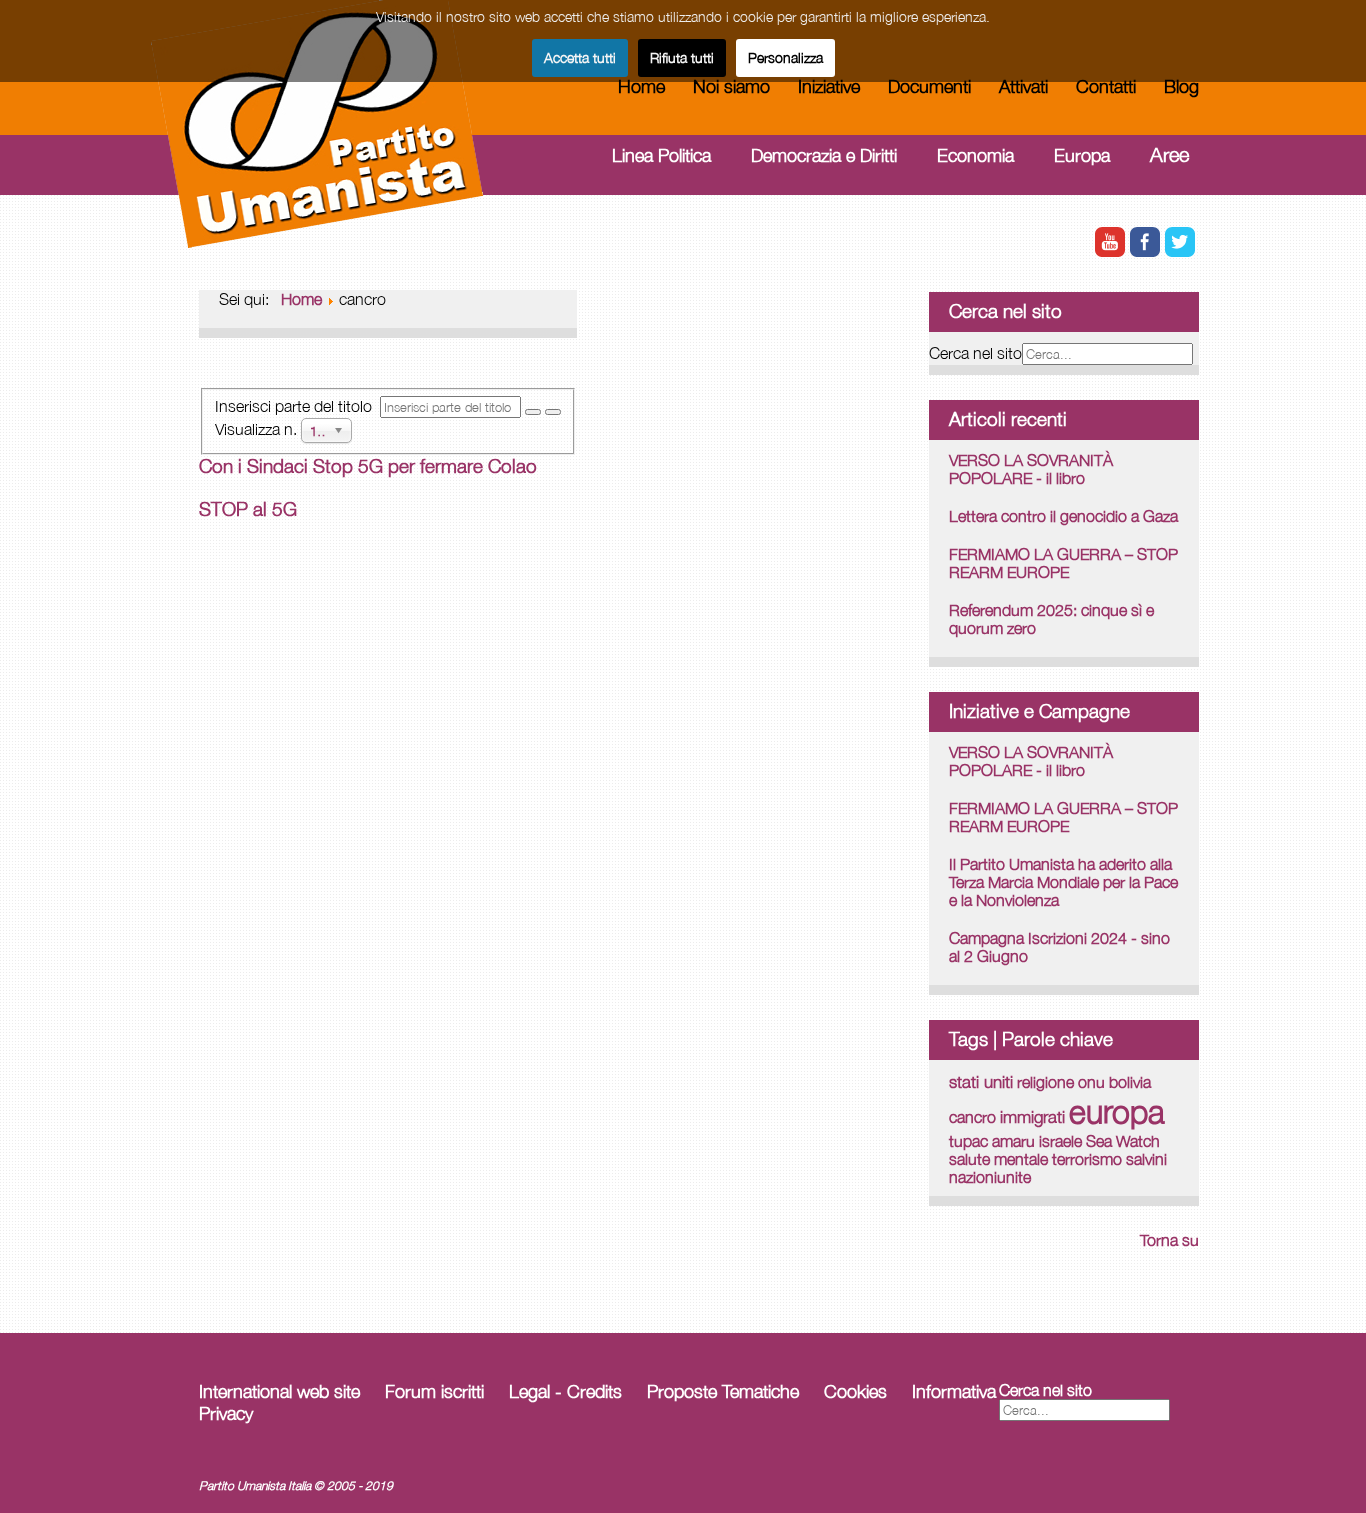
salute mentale (998, 1159)
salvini (1146, 1159)
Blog (1181, 86)
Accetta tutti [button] (580, 57)
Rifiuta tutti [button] (682, 57)
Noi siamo (731, 86)
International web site (279, 1391)
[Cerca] (533, 412)
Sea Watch (1123, 1141)
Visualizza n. (258, 428)
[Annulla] (553, 412)
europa (1117, 1111)
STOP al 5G (248, 509)
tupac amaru (992, 1140)
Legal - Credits (565, 1391)
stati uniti (981, 1081)
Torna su (1169, 1240)
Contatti (1106, 86)
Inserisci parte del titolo (297, 406)
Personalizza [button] (785, 57)
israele (1060, 1141)
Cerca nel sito (975, 353)
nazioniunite (990, 1177)
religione (1045, 1082)
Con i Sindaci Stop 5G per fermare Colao (368, 466)
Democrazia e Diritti (824, 155)
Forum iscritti (434, 1391)
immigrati (1032, 1117)
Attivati (1023, 86)
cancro (972, 1116)
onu (1091, 1082)
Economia (975, 155)
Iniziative (829, 86)
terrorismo (1087, 1159)
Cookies (855, 1391)
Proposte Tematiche (723, 1391)
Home (641, 86)
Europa (1082, 155)
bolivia (1130, 1082)
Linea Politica (661, 155)
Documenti (929, 86)
